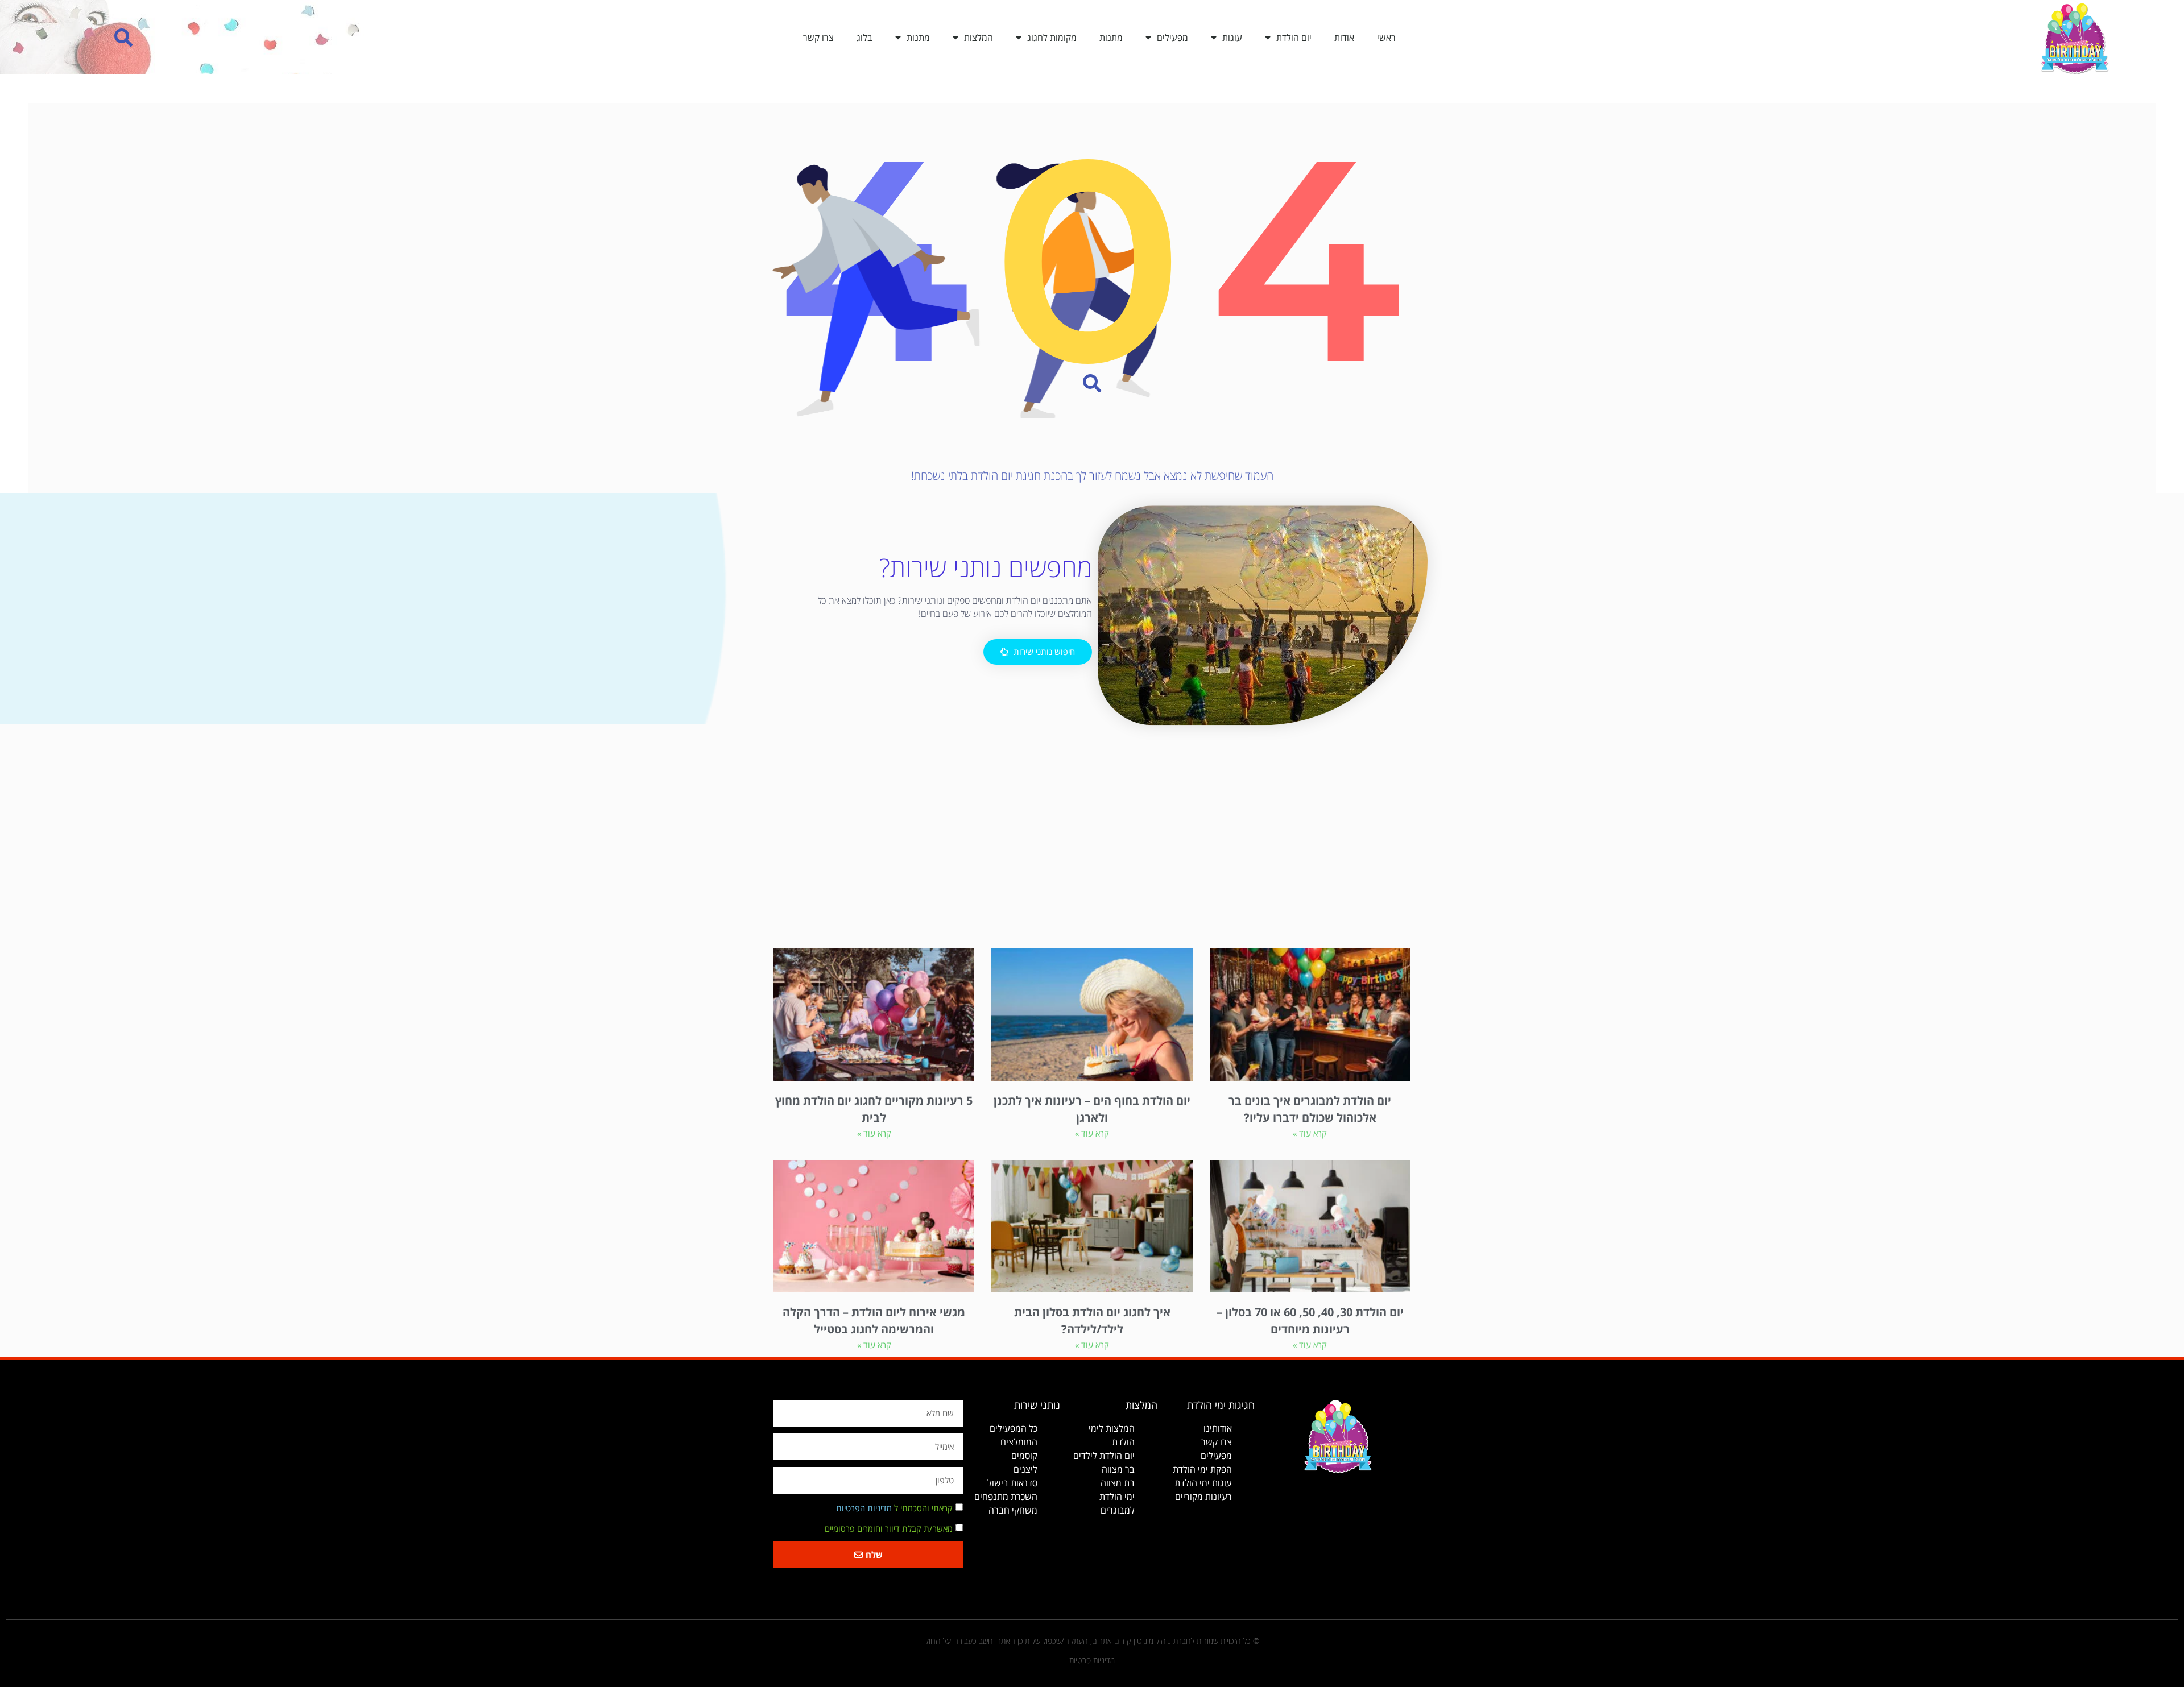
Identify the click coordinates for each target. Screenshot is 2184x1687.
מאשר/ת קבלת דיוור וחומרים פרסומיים (889, 1528)
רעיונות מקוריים (1203, 1497)
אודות (1344, 38)
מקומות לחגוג (1052, 38)
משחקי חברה (1013, 1510)
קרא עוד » (1310, 1133)
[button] (124, 37)
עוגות (1232, 38)
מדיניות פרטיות (1092, 1660)
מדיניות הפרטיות (864, 1508)
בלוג (864, 38)
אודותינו (1218, 1428)
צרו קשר (818, 38)
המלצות (979, 38)
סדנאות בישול (1012, 1483)
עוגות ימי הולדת (1203, 1483)
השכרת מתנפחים (1006, 1497)
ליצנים (1025, 1469)
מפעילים (1172, 38)
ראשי (1386, 38)
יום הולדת (1294, 38)
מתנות (1111, 38)
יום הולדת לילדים (1104, 1456)
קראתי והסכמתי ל (894, 1508)
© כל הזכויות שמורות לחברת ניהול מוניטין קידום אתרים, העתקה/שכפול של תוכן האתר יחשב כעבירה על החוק (1092, 1641)
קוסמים (1024, 1456)
